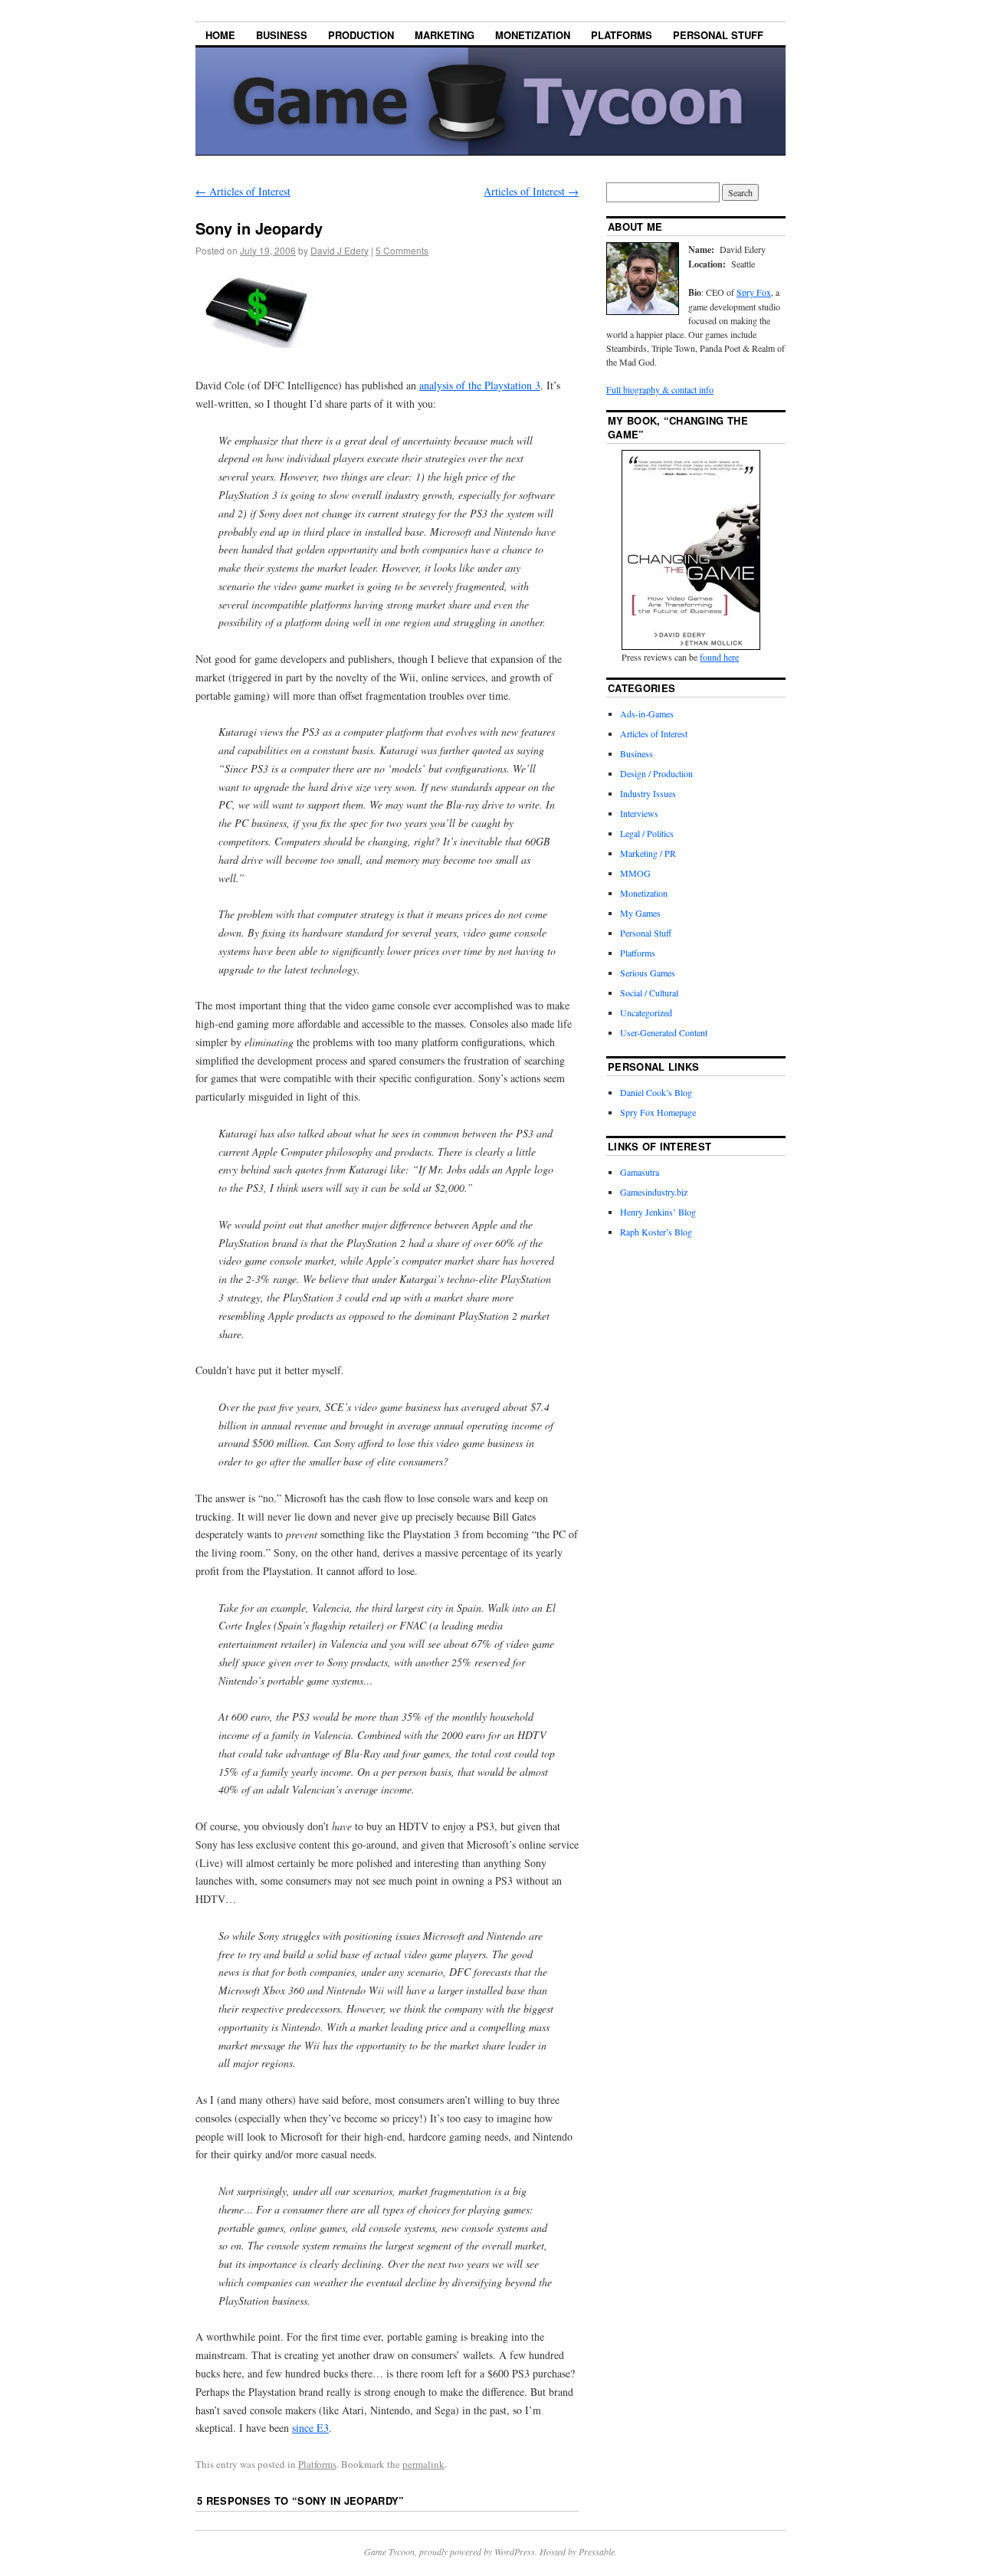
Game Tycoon (389, 2551)
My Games (640, 913)
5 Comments (402, 250)
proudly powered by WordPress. (479, 2551)
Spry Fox (754, 292)
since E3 (310, 2428)
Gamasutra (640, 1172)
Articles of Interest (243, 191)
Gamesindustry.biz (654, 1192)
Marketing (445, 35)
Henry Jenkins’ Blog (658, 1212)
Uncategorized (646, 1012)
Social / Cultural (649, 993)
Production (361, 35)
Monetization (533, 35)
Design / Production (656, 773)
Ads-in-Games (647, 714)
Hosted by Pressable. (578, 2551)
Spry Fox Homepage (658, 1112)
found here (719, 657)
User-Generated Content (664, 1032)
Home (220, 35)
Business (282, 35)
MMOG (635, 873)
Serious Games (648, 973)
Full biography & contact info (660, 389)
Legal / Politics (647, 833)
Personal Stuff (718, 35)
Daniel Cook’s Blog (656, 1092)
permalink (423, 2464)
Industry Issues (648, 793)
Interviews (639, 813)
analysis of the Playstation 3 (480, 385)
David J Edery (340, 250)
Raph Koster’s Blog (656, 1232)
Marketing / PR (648, 853)
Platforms (622, 35)
